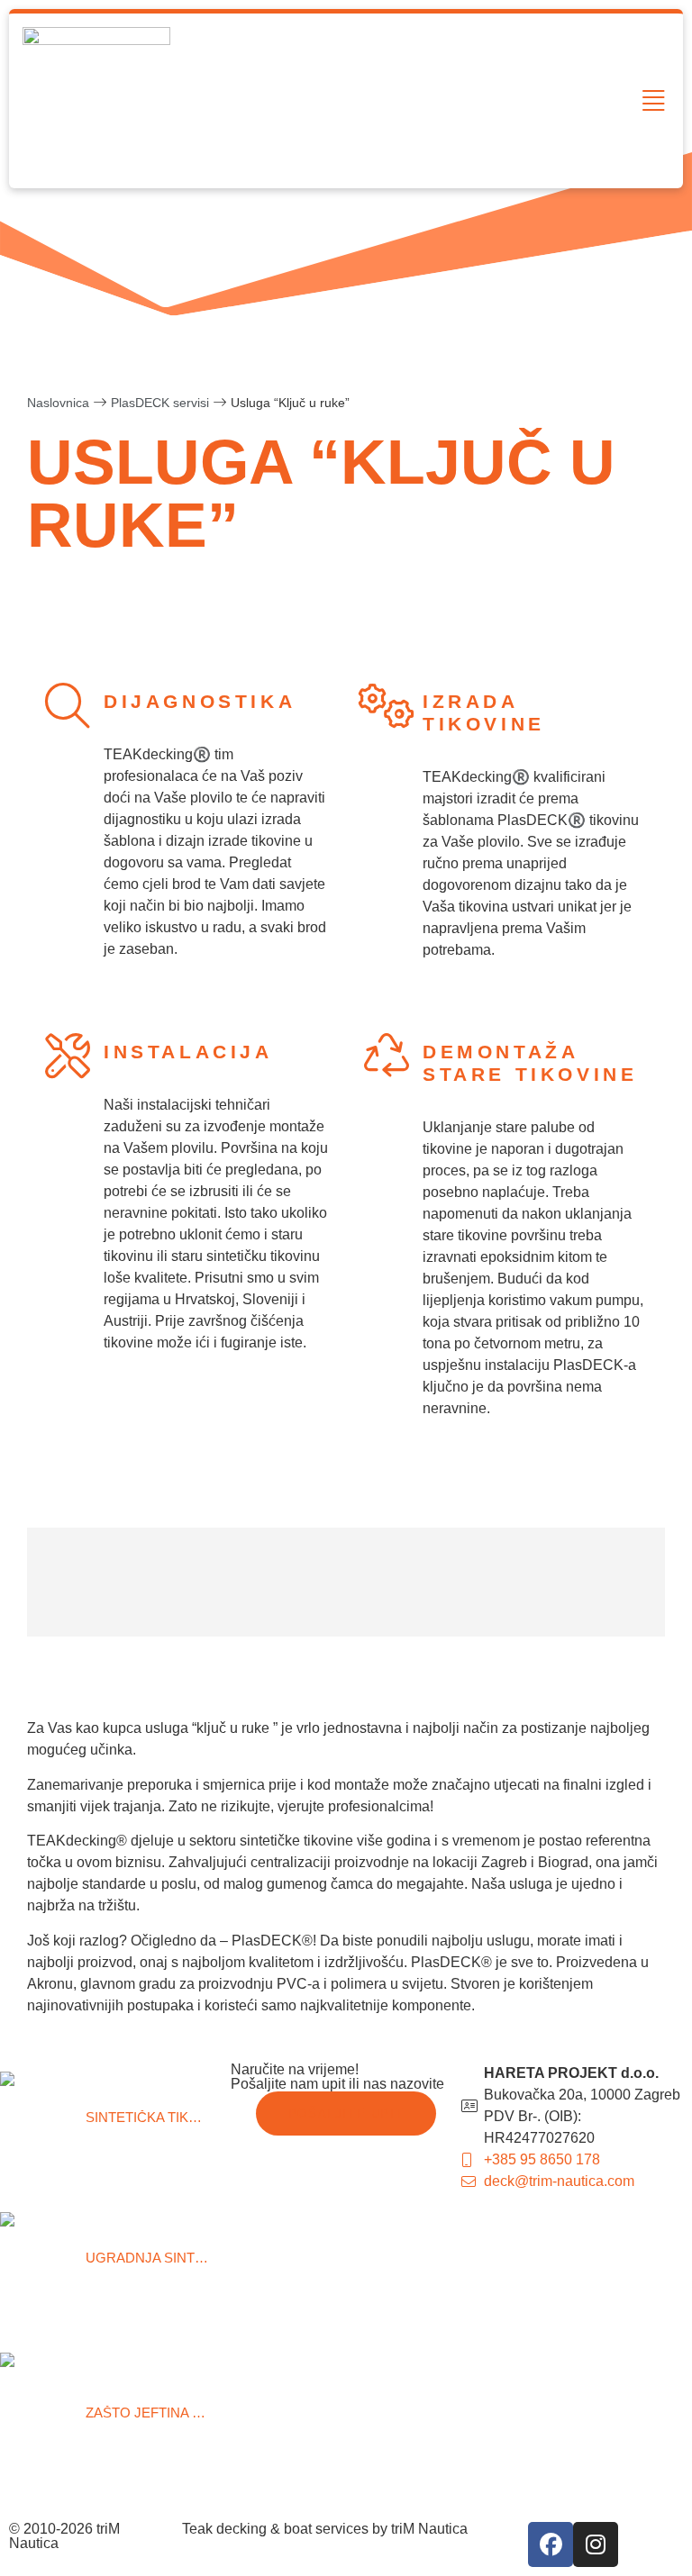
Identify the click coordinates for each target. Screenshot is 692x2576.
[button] (654, 101)
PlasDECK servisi (160, 403)
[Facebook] (551, 2544)
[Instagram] (596, 2544)
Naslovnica (58, 403)
